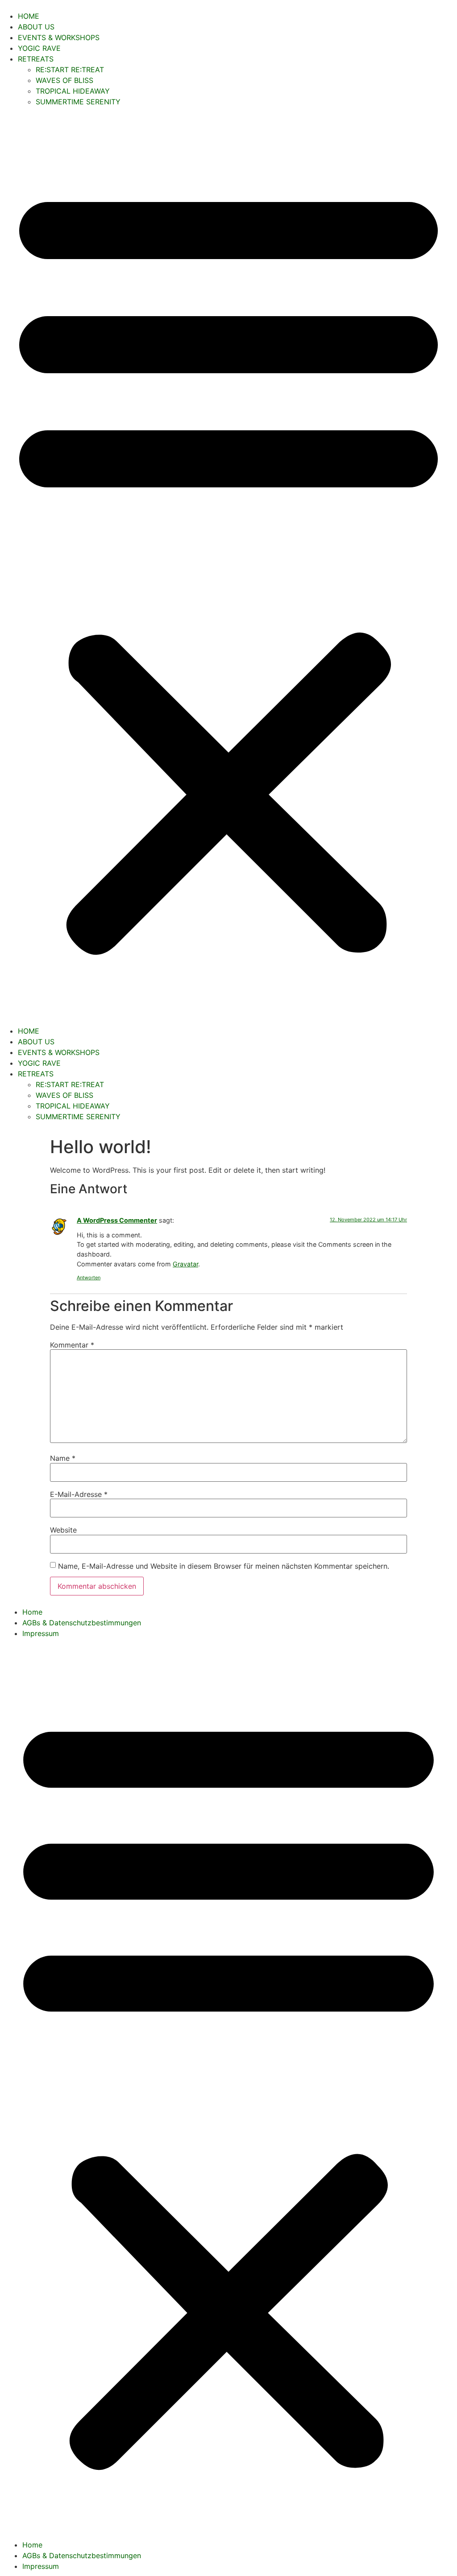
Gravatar (185, 1264)
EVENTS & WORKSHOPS (59, 37)
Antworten (89, 1278)
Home (32, 1612)
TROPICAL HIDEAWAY (73, 91)
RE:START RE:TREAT (70, 70)
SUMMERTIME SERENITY (78, 102)
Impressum (41, 1633)
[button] (228, 566)
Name (63, 1458)
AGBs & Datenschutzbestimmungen (82, 1623)
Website (63, 1530)
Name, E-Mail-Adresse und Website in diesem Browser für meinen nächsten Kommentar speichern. (224, 1566)
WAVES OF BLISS (64, 80)
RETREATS (36, 59)
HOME (29, 16)
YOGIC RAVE (39, 48)
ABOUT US (36, 27)
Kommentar (72, 1345)
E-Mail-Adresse (79, 1494)
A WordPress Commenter (117, 1220)
